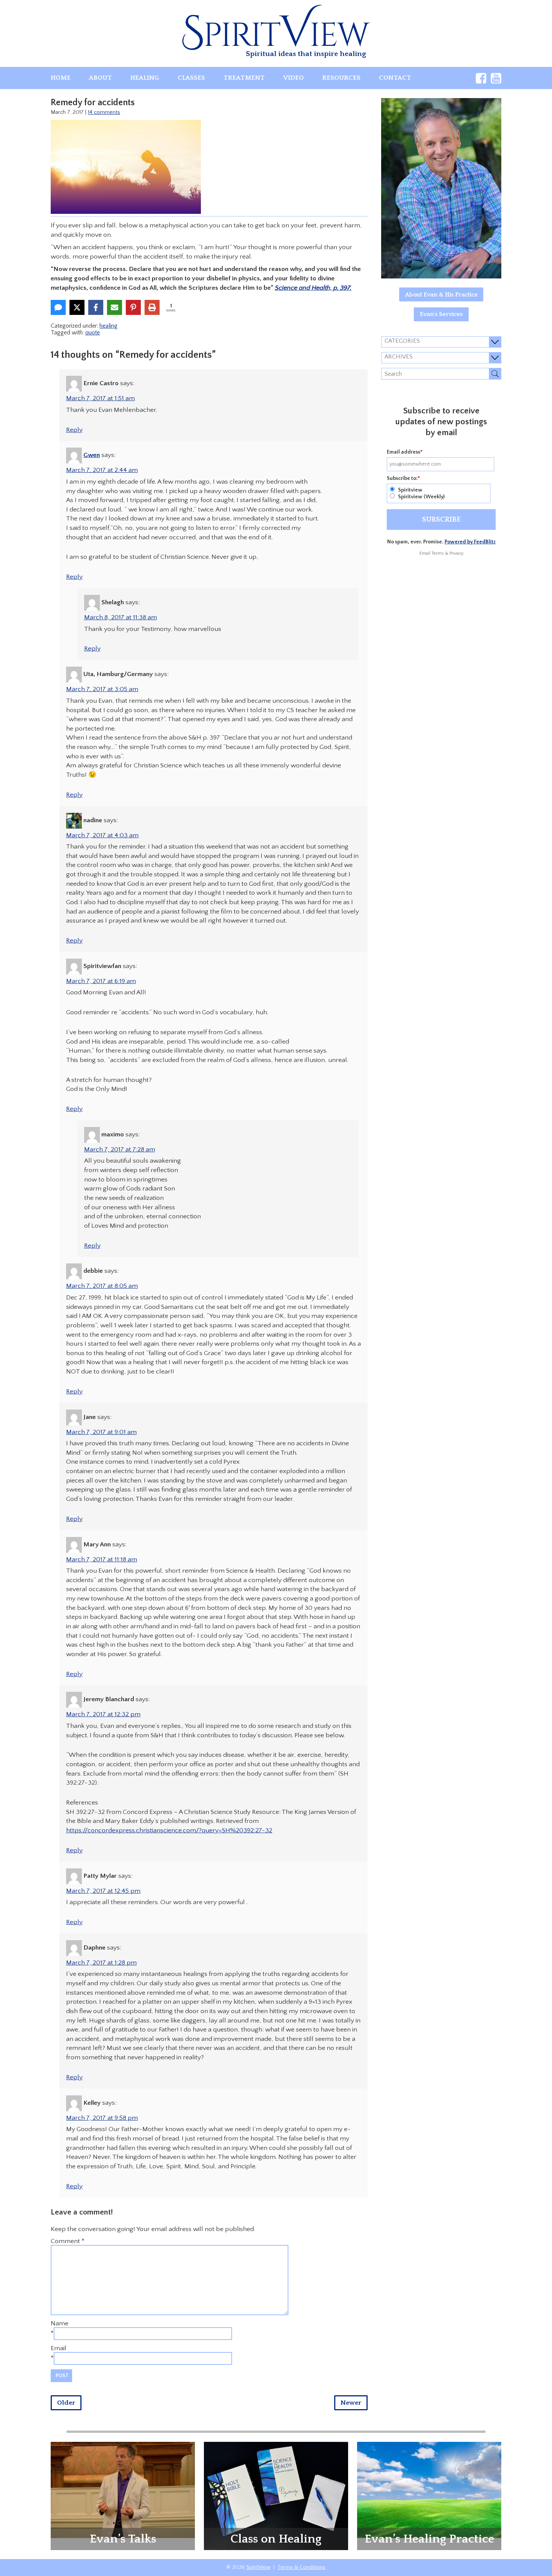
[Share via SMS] (58, 307)
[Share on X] (77, 307)
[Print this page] (152, 307)
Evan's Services (441, 314)
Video (293, 78)
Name (60, 2323)
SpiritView (258, 2567)
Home (61, 78)
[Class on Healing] (276, 2496)
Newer (351, 2403)
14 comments (104, 112)
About (100, 78)
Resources (341, 78)
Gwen (92, 455)
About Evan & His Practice (441, 295)
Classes (191, 78)
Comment (68, 2241)
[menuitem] (61, 78)
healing (109, 326)
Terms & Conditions (302, 2567)
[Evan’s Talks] (123, 2490)
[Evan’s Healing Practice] (429, 2490)
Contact (395, 78)
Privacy (456, 553)
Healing (145, 78)
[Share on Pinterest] (133, 307)
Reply (74, 430)
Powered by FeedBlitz (470, 542)
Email (59, 2348)
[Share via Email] (115, 307)
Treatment (244, 78)
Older (66, 2403)
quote (93, 333)
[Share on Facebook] (96, 307)
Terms (438, 553)
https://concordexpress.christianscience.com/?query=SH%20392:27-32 (169, 1830)
